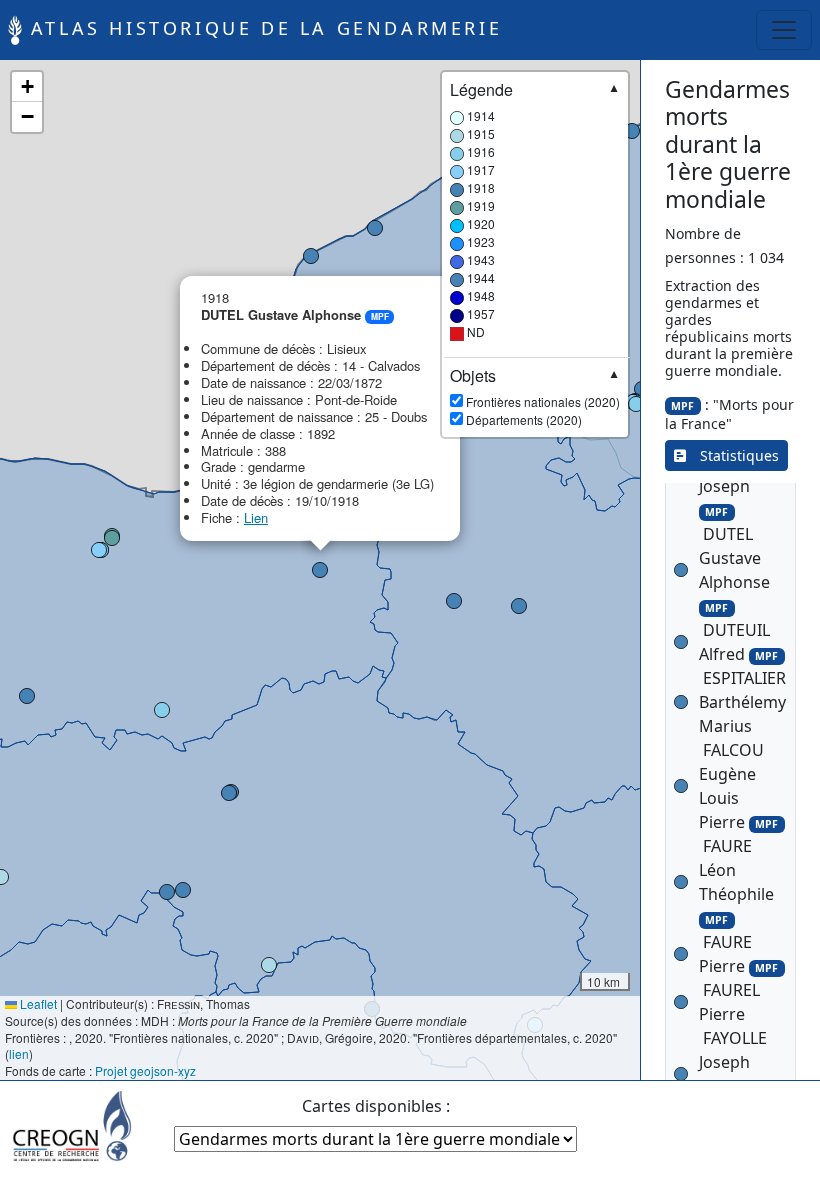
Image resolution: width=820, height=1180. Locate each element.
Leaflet (37, 1003)
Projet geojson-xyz (145, 1070)
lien (19, 1053)
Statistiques (732, 455)
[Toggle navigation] (784, 30)
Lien (256, 517)
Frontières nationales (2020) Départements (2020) (535, 397)
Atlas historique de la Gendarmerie (262, 28)
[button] (269, 965)
